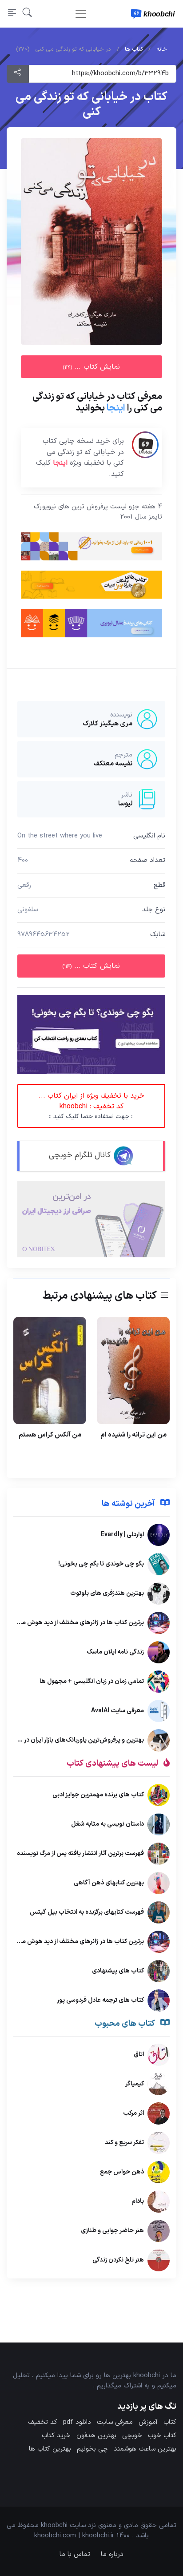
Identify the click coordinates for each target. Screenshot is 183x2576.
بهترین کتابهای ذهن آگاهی (109, 1882)
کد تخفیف (43, 2422)
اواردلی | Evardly (122, 1535)
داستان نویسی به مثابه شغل (107, 1824)
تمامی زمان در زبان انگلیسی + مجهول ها (92, 1681)
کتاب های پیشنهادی (118, 1970)
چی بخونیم (92, 2449)
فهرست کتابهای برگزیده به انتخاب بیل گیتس (87, 1912)
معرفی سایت (115, 2422)
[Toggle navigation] (81, 14)
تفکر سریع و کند (124, 2143)
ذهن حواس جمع (122, 2172)
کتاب (170, 2422)
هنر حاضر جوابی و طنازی (112, 2231)
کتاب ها (134, 49)
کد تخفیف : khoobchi (91, 1106)
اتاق (139, 2055)
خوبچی (132, 2436)
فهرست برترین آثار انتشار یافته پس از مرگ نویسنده (80, 1853)
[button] (27, 14)
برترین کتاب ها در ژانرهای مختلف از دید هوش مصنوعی (73, 1623)
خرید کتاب (56, 2436)
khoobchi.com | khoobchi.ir (74, 2536)
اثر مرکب (133, 2113)
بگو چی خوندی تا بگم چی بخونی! (101, 1564)
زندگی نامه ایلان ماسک (115, 1652)
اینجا (116, 408)
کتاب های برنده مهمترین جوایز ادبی (98, 1794)
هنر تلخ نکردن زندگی (118, 2260)
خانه (162, 49)
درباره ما (112, 2554)
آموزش (148, 2422)
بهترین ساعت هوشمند (145, 2449)
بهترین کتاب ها (50, 2449)
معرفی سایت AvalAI (117, 1711)
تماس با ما (75, 2554)
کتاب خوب (162, 2436)
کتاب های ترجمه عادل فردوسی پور (100, 2000)
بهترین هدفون (96, 2436)
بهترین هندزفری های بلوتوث (107, 1593)
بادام (138, 2201)
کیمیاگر (135, 2084)
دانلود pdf (77, 2422)
